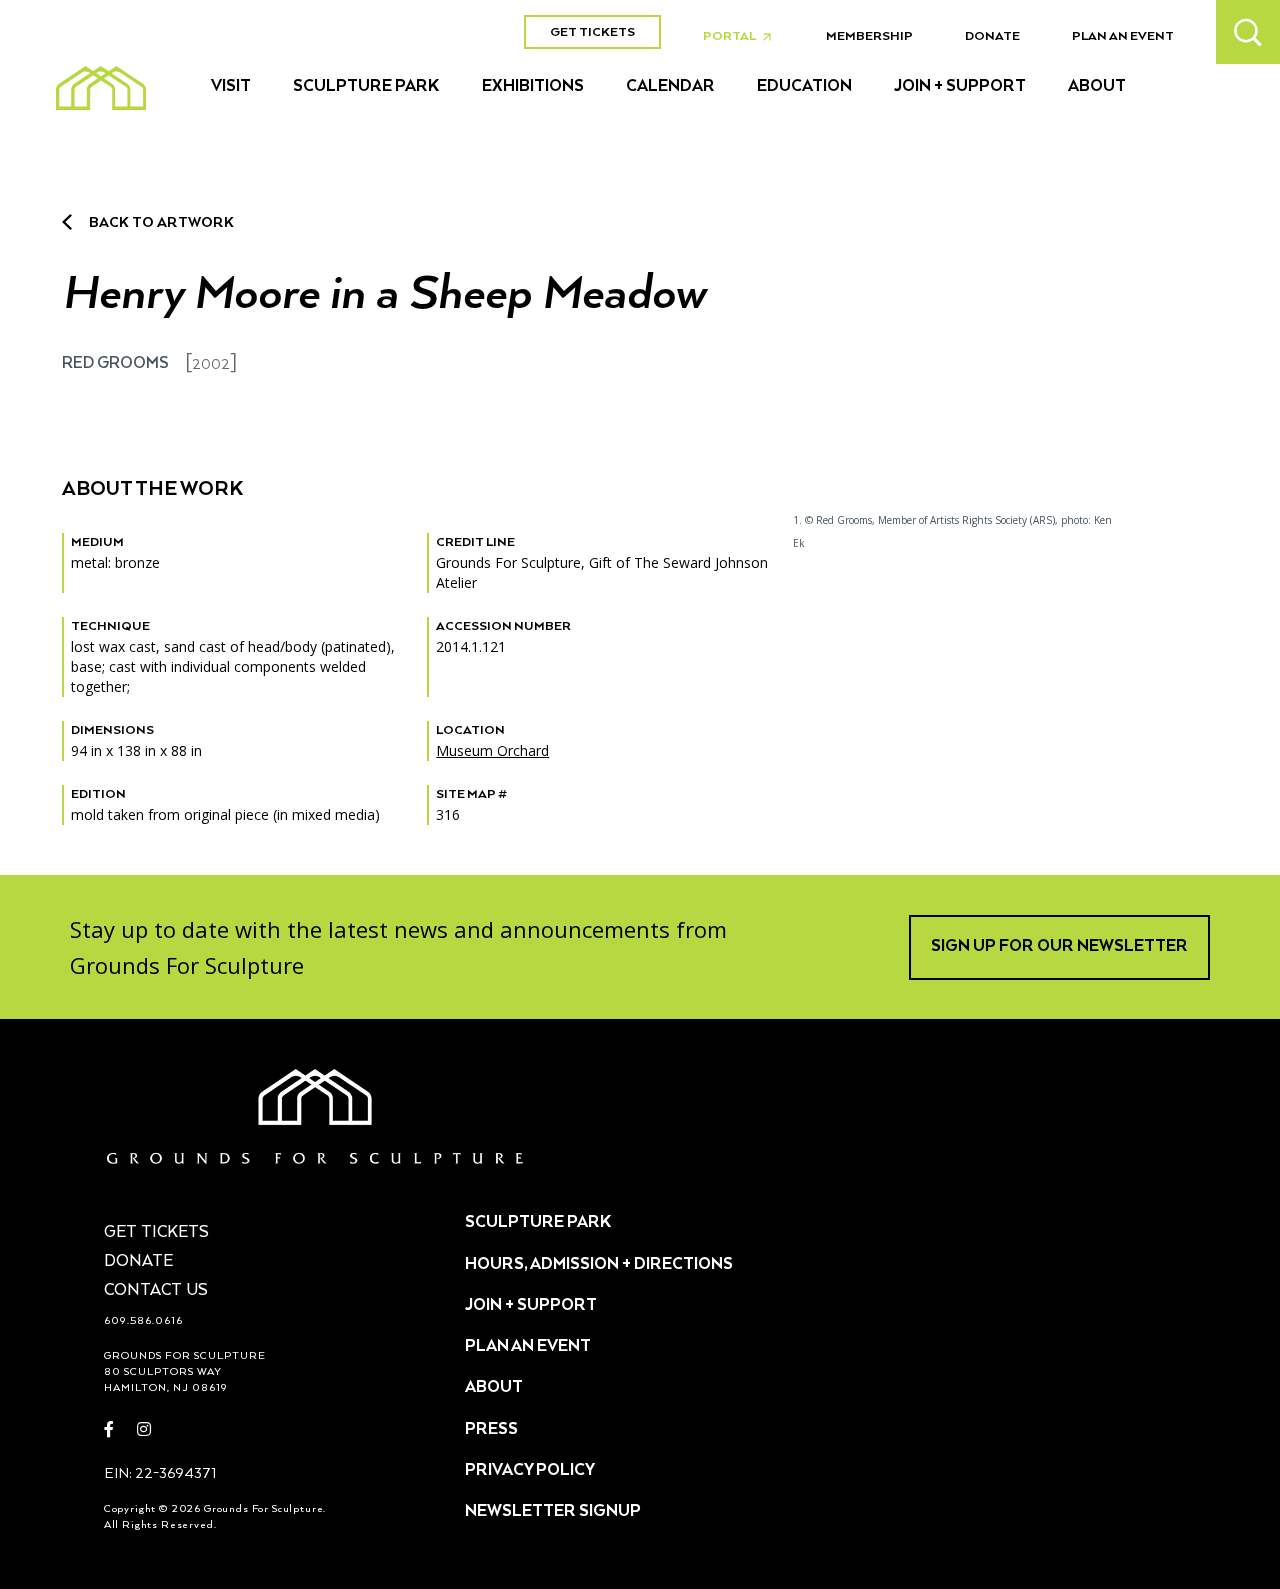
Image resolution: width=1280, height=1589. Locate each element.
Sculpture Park (366, 87)
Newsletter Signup (553, 1512)
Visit (231, 87)
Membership (869, 36)
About (1097, 87)
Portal (743, 37)
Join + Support (960, 87)
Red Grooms (115, 364)
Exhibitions (533, 87)
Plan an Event (1123, 36)
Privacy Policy (530, 1471)
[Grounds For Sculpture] (101, 88)
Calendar (670, 87)
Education (804, 87)
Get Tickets (592, 32)
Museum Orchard (492, 750)
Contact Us (156, 1291)
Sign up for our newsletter (1059, 947)
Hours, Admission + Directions (599, 1265)
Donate (992, 36)
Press (491, 1430)
